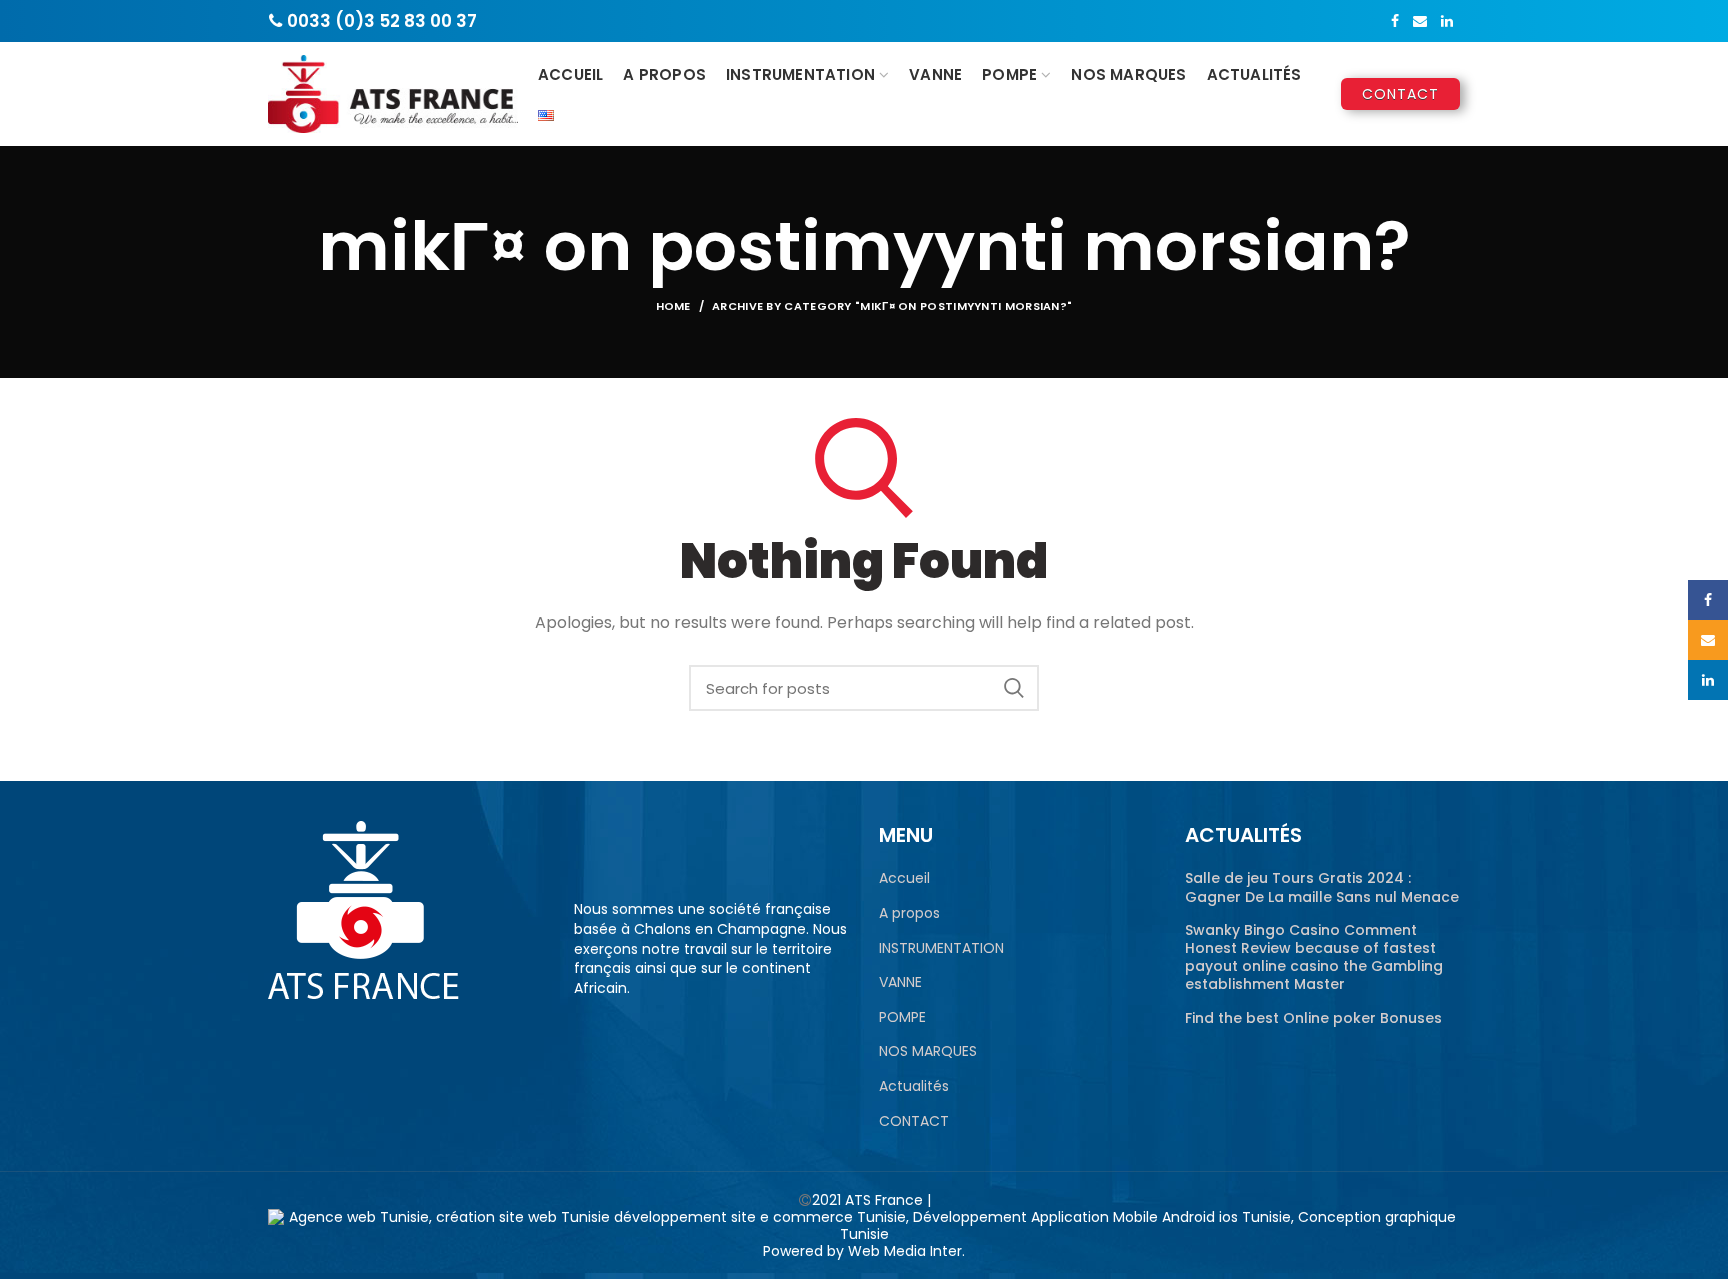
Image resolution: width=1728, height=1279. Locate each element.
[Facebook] (1395, 21)
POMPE (902, 1017)
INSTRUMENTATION (941, 948)
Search (1014, 688)
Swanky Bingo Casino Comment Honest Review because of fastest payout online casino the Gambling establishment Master (1314, 957)
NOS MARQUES (928, 1051)
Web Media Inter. (906, 1251)
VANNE (900, 982)
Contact (1400, 94)
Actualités (914, 1086)
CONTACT (914, 1121)
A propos (909, 913)
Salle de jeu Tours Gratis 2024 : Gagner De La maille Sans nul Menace (1322, 887)
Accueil (904, 878)
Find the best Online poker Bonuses (1313, 1018)
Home (673, 306)
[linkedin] (1447, 21)
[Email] (1420, 21)
